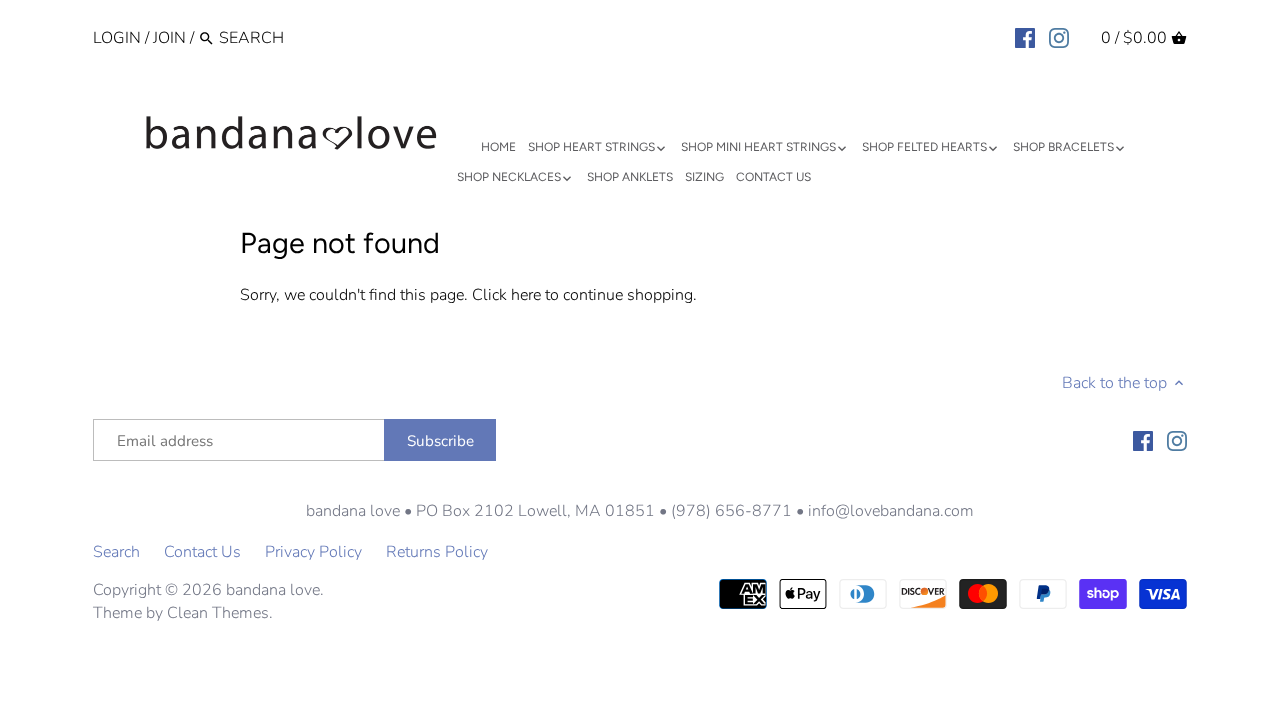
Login (117, 38)
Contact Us (202, 552)
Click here (506, 295)
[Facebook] (1025, 37)
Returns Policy (437, 552)
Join (169, 38)
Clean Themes (218, 613)
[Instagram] (1059, 37)
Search (116, 552)
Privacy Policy (313, 552)
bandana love (273, 590)
